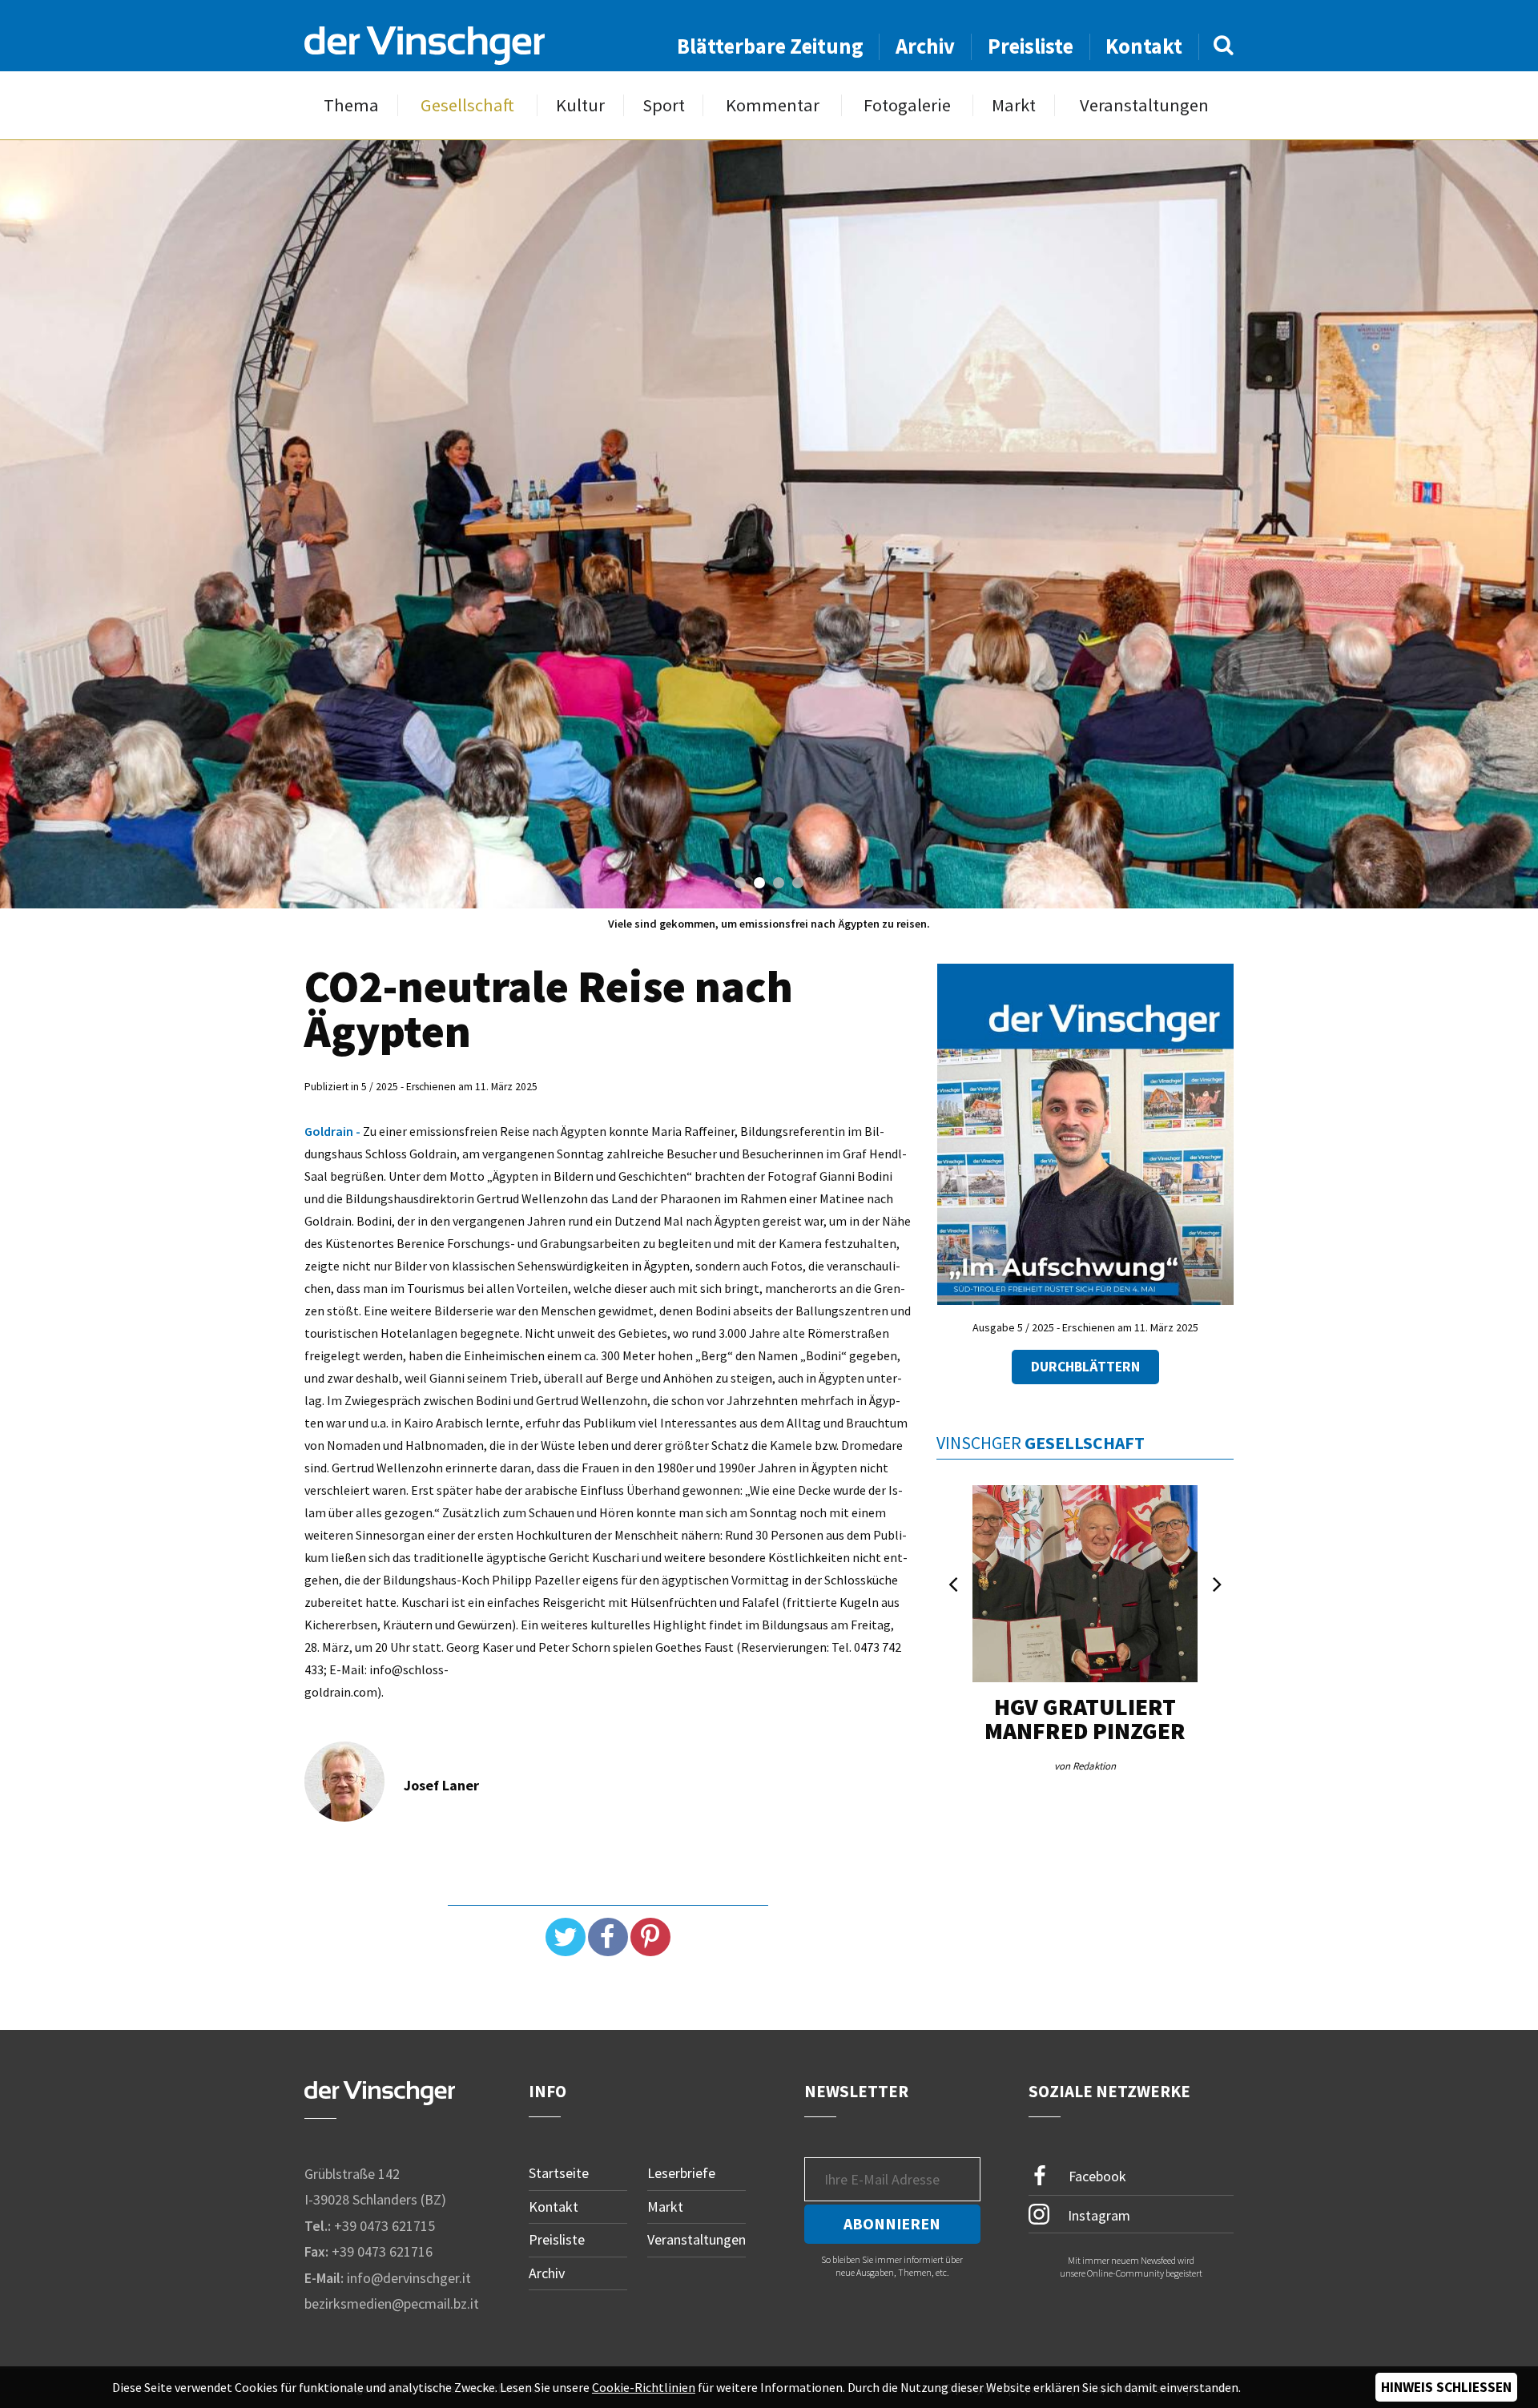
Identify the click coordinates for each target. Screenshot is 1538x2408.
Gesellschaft (467, 105)
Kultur (580, 105)
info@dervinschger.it (409, 2278)
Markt (1014, 105)
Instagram (1097, 2215)
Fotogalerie (907, 105)
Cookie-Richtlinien (644, 2387)
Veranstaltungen (1144, 105)
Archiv (925, 46)
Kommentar (773, 105)
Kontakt (1144, 46)
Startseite (559, 2173)
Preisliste (1031, 46)
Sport (664, 105)
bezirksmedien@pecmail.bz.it (392, 2303)
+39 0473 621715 (384, 2226)
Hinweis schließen (1446, 2387)
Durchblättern (1085, 1367)
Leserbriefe (681, 2173)
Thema (351, 105)
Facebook (1096, 2176)
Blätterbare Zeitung (770, 46)
